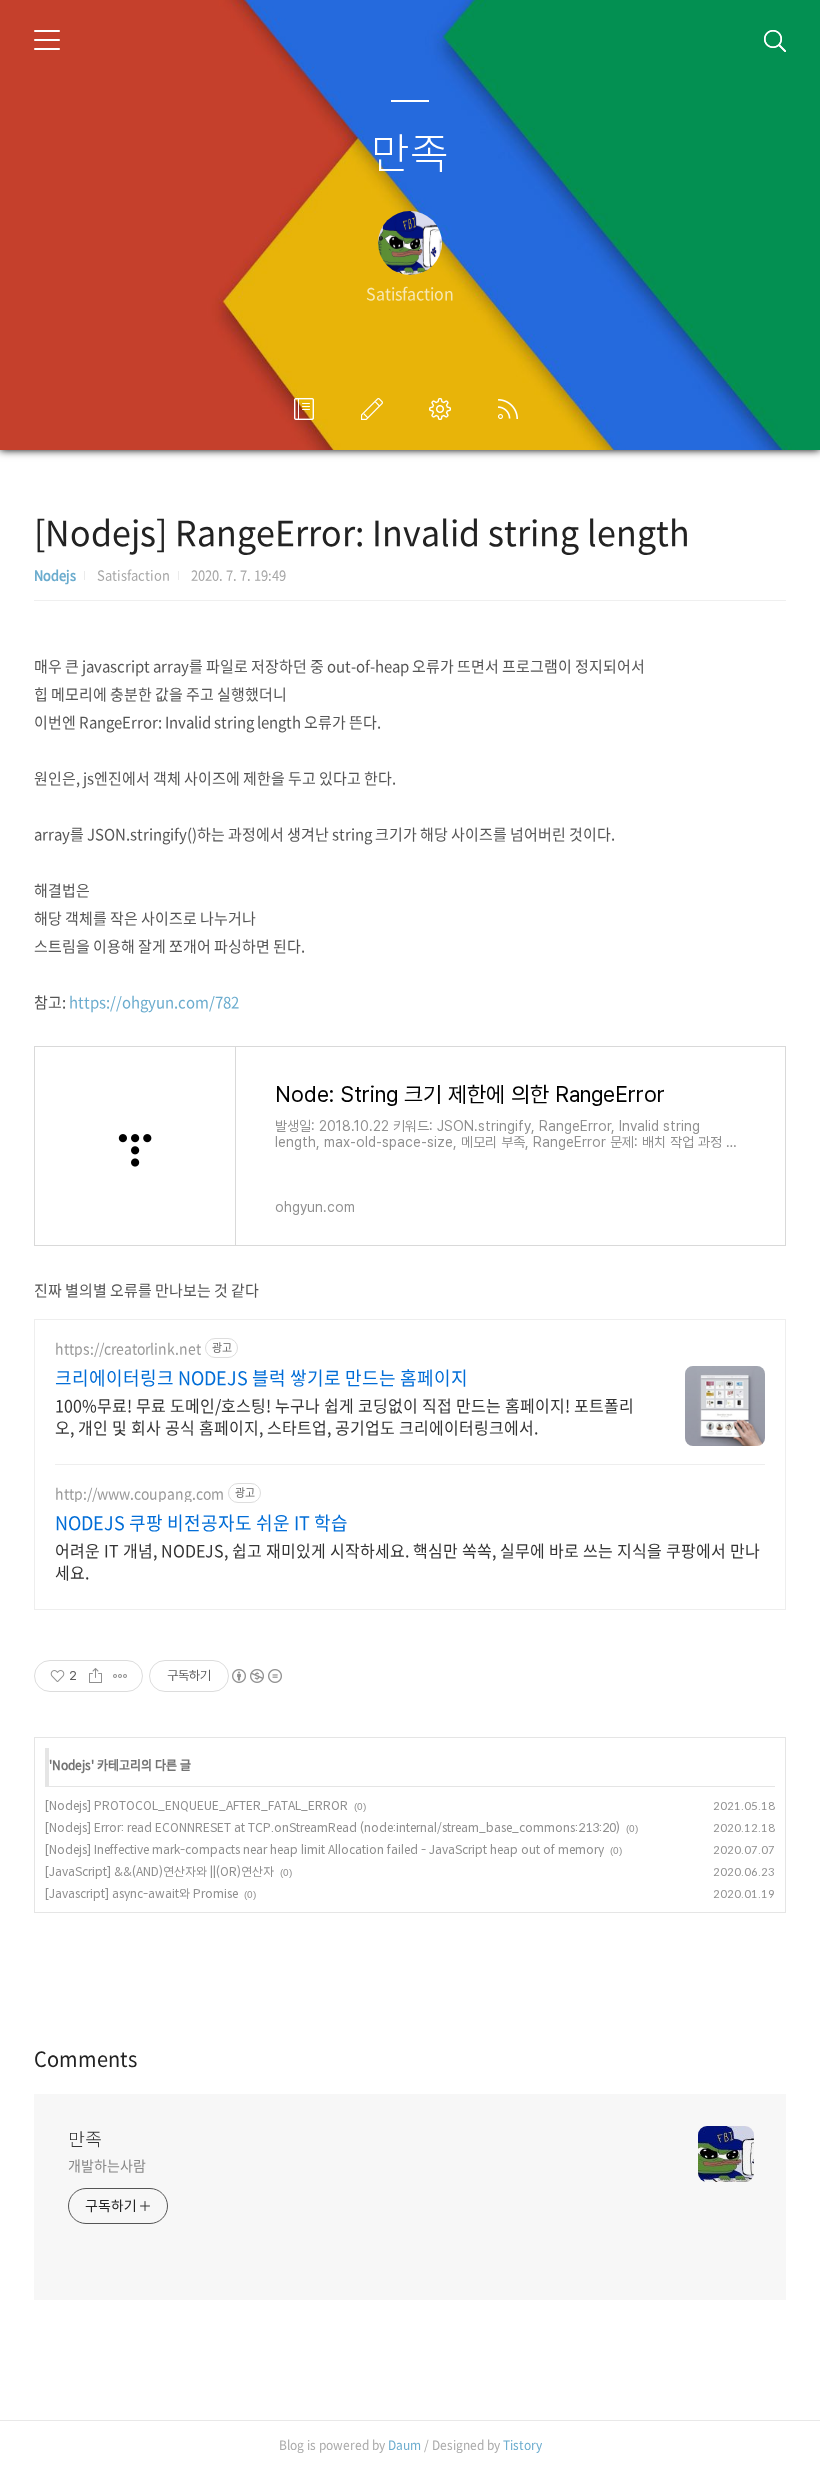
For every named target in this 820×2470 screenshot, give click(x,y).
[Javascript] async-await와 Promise (141, 1893)
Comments (85, 2058)
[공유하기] (95, 1676)
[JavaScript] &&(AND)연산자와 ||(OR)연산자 (159, 1871)
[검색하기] (775, 40)
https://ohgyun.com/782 (154, 1002)
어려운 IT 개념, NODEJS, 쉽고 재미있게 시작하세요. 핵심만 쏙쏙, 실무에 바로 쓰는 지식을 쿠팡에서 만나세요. (407, 1560)
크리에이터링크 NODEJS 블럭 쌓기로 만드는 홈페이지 (261, 1378)
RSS (512, 409)
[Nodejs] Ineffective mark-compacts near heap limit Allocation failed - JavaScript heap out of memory (324, 1849)
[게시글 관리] (120, 1676)
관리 (444, 409)
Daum (404, 2445)
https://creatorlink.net (128, 1348)
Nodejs (55, 574)
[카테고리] (47, 40)
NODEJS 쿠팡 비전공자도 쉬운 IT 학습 (201, 1523)
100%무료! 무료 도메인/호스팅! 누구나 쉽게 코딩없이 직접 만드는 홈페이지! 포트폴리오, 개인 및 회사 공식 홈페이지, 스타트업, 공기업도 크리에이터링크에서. (344, 1415)
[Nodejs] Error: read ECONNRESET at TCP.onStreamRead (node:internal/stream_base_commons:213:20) (332, 1827)
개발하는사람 (106, 2165)
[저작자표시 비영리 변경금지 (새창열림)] (256, 1676)
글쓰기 (376, 409)
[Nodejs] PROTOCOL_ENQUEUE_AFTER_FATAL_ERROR (196, 1805)
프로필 (308, 409)
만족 (410, 151)
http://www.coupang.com (139, 1493)
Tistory (522, 2445)
